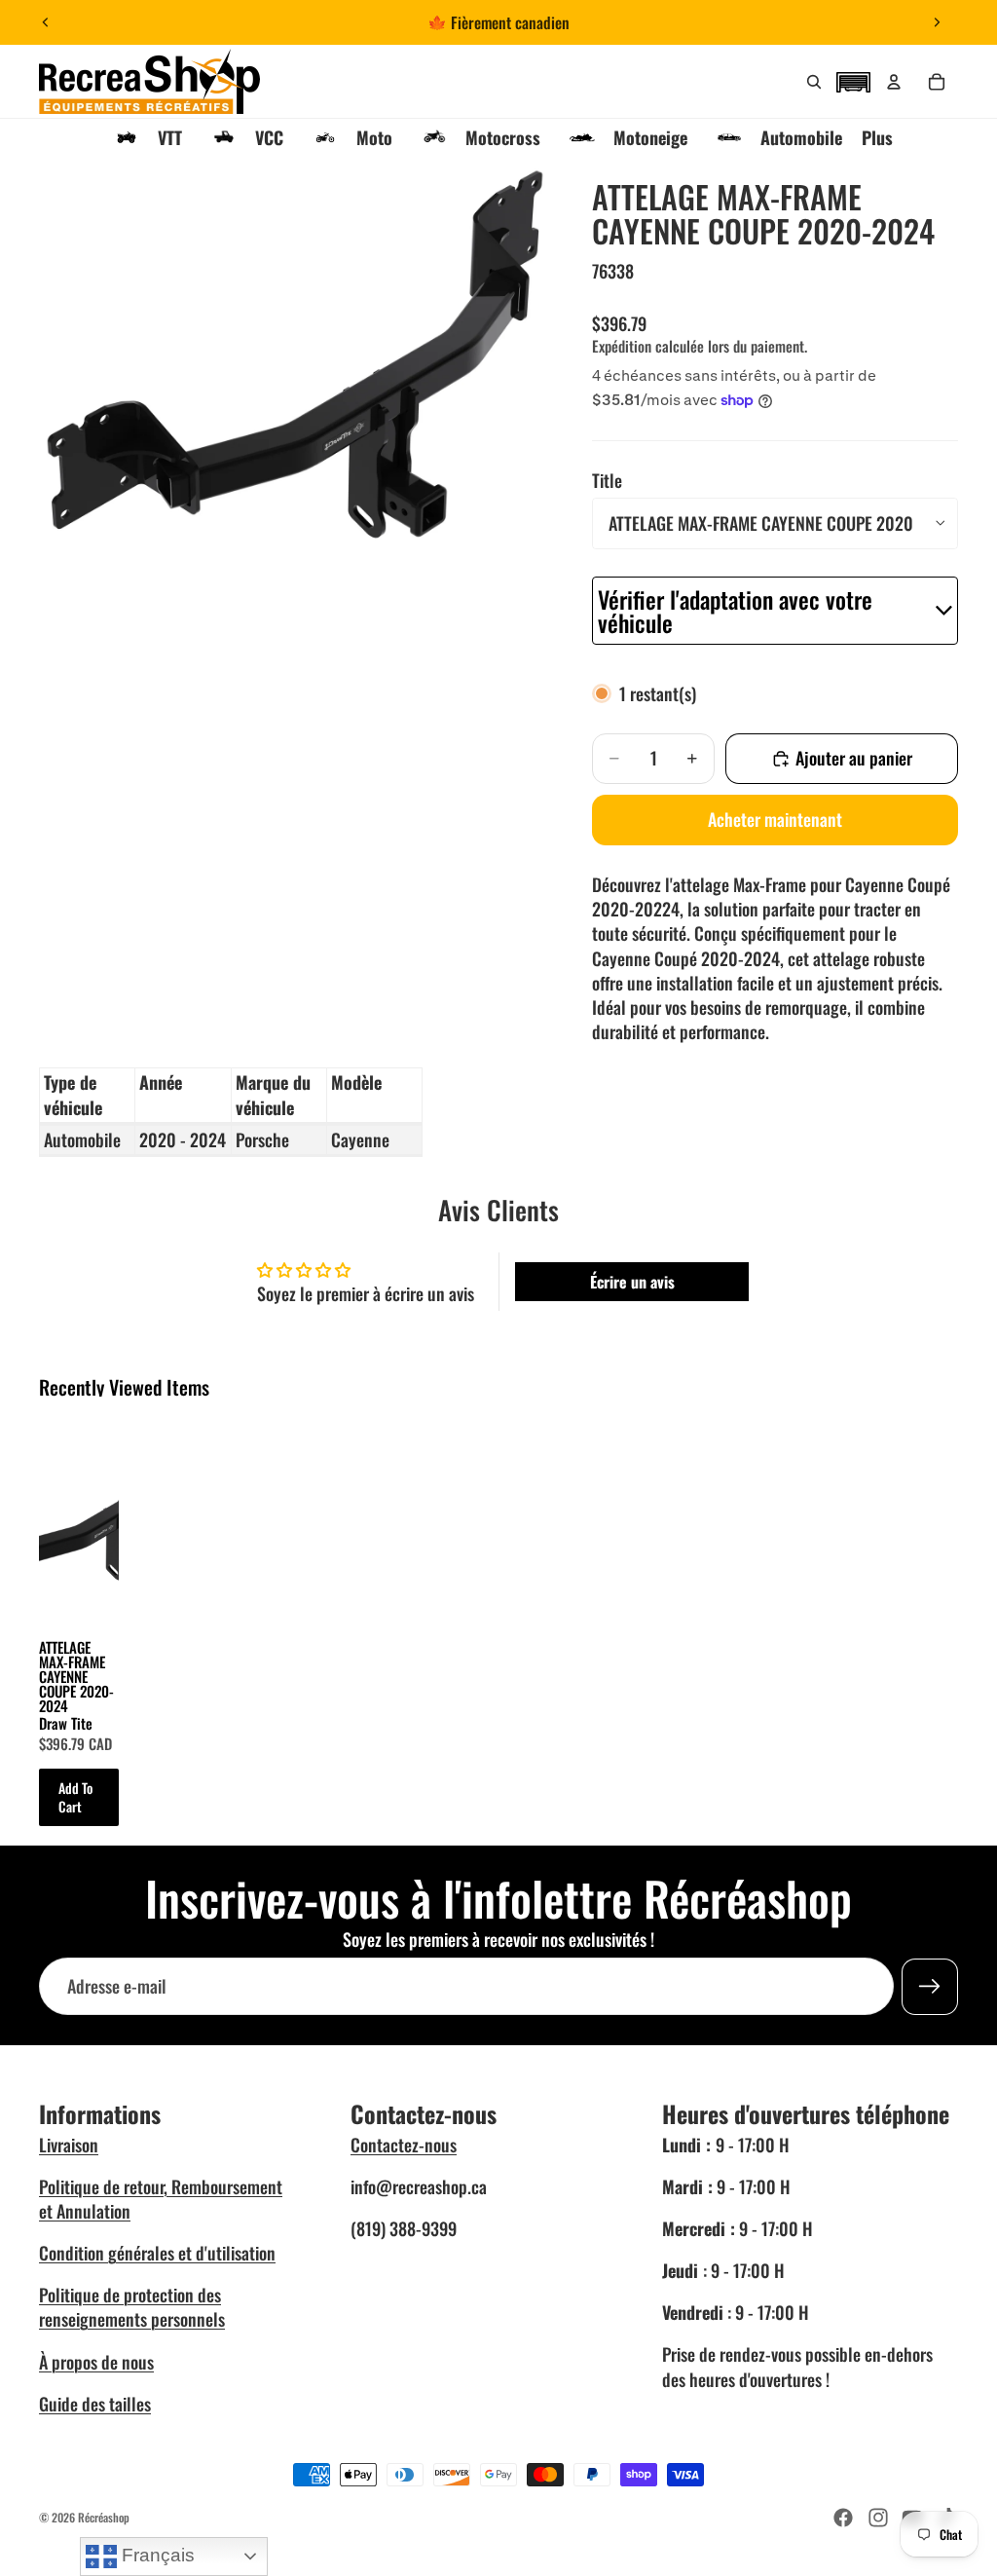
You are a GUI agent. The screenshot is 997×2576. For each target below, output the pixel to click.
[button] (853, 80)
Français (156, 2555)
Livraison (69, 2145)
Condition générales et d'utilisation (157, 2253)
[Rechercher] (814, 82)
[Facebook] (843, 2518)
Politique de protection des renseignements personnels (132, 2307)
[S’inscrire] (930, 1987)
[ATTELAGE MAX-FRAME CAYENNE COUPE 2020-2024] (79, 1518)
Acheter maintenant (775, 819)
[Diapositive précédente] (46, 22)
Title (607, 480)
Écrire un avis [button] (632, 1282)
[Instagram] (878, 2518)
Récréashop (104, 2517)
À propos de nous (96, 2362)
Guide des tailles (95, 2404)
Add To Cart (75, 1797)
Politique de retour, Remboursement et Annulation (161, 2199)
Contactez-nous (404, 2145)
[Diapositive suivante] (937, 22)
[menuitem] (877, 137)
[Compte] (894, 82)
